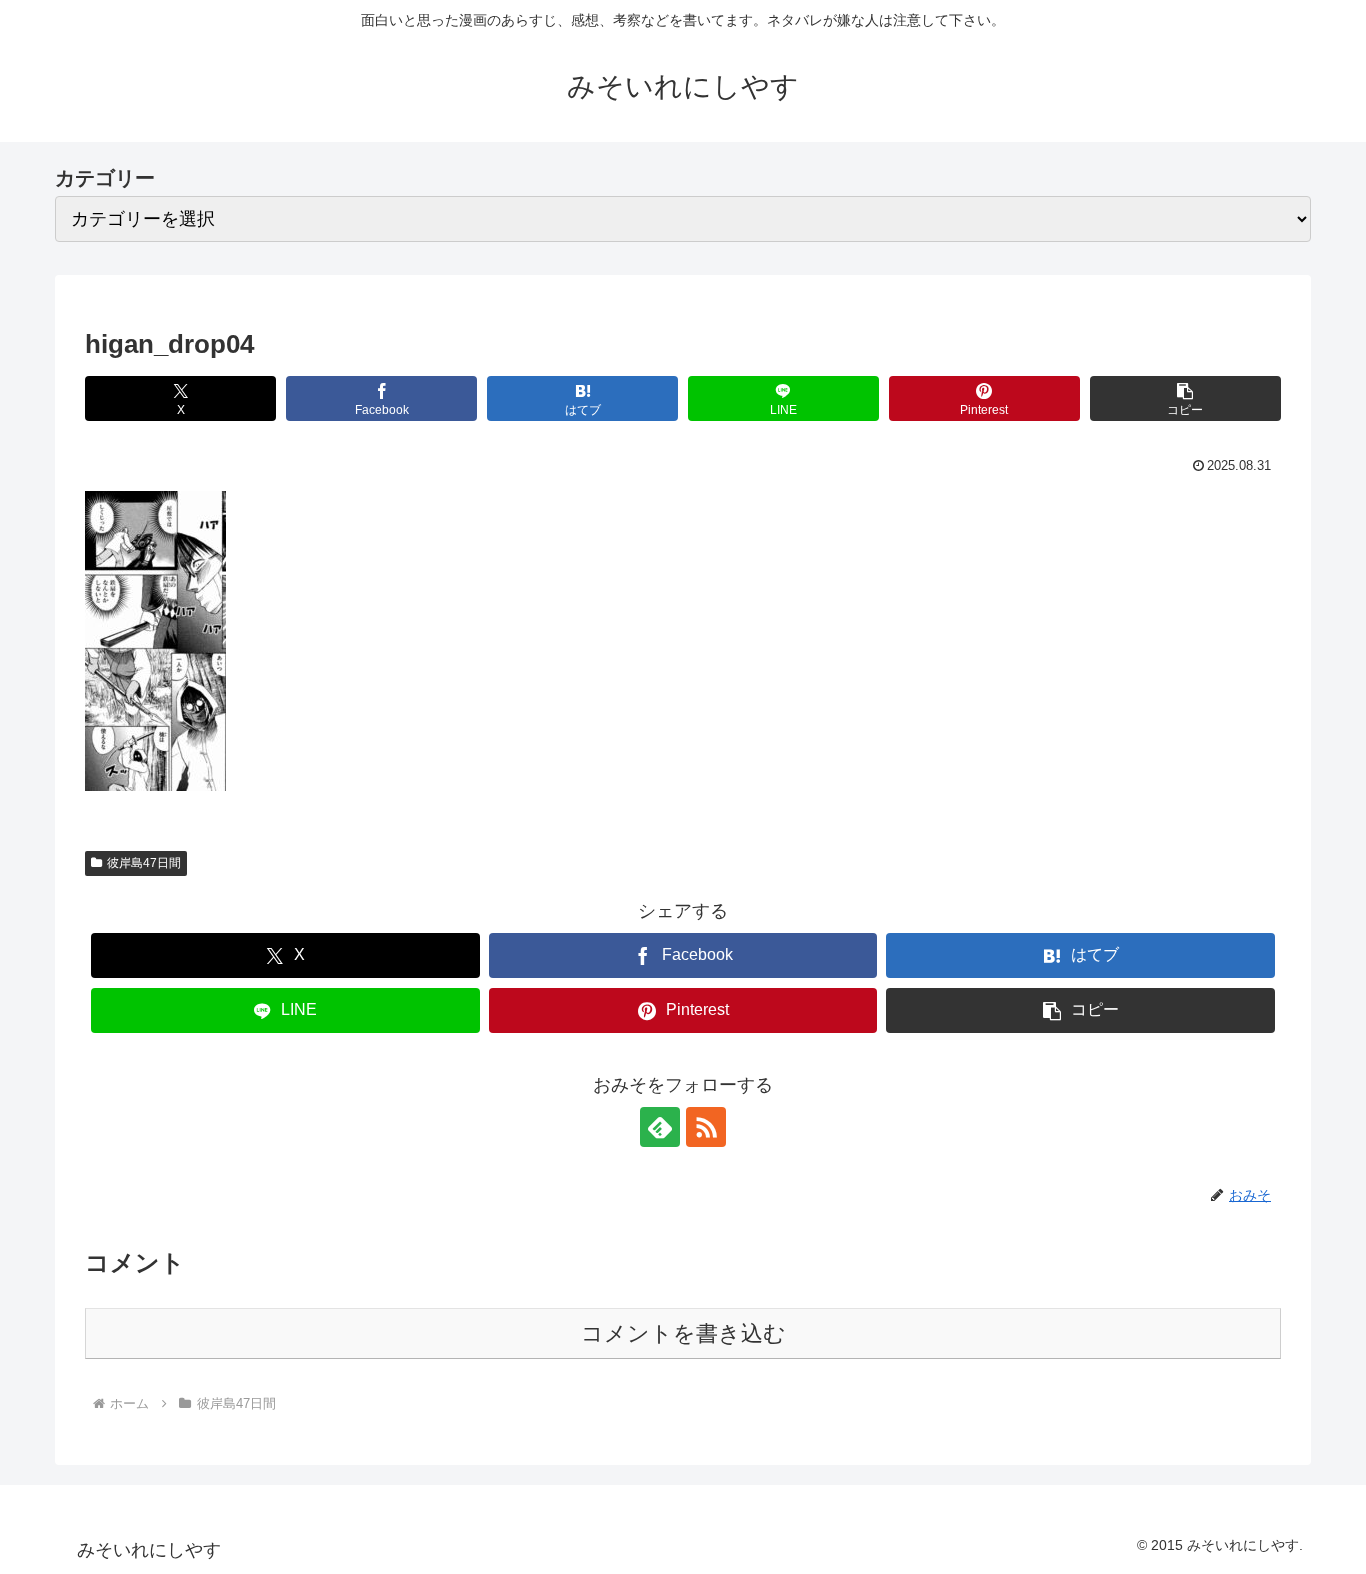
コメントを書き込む (683, 1333)
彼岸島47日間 (144, 863)
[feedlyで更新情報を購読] (660, 1127)
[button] (1185, 398)
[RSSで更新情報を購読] (706, 1127)
